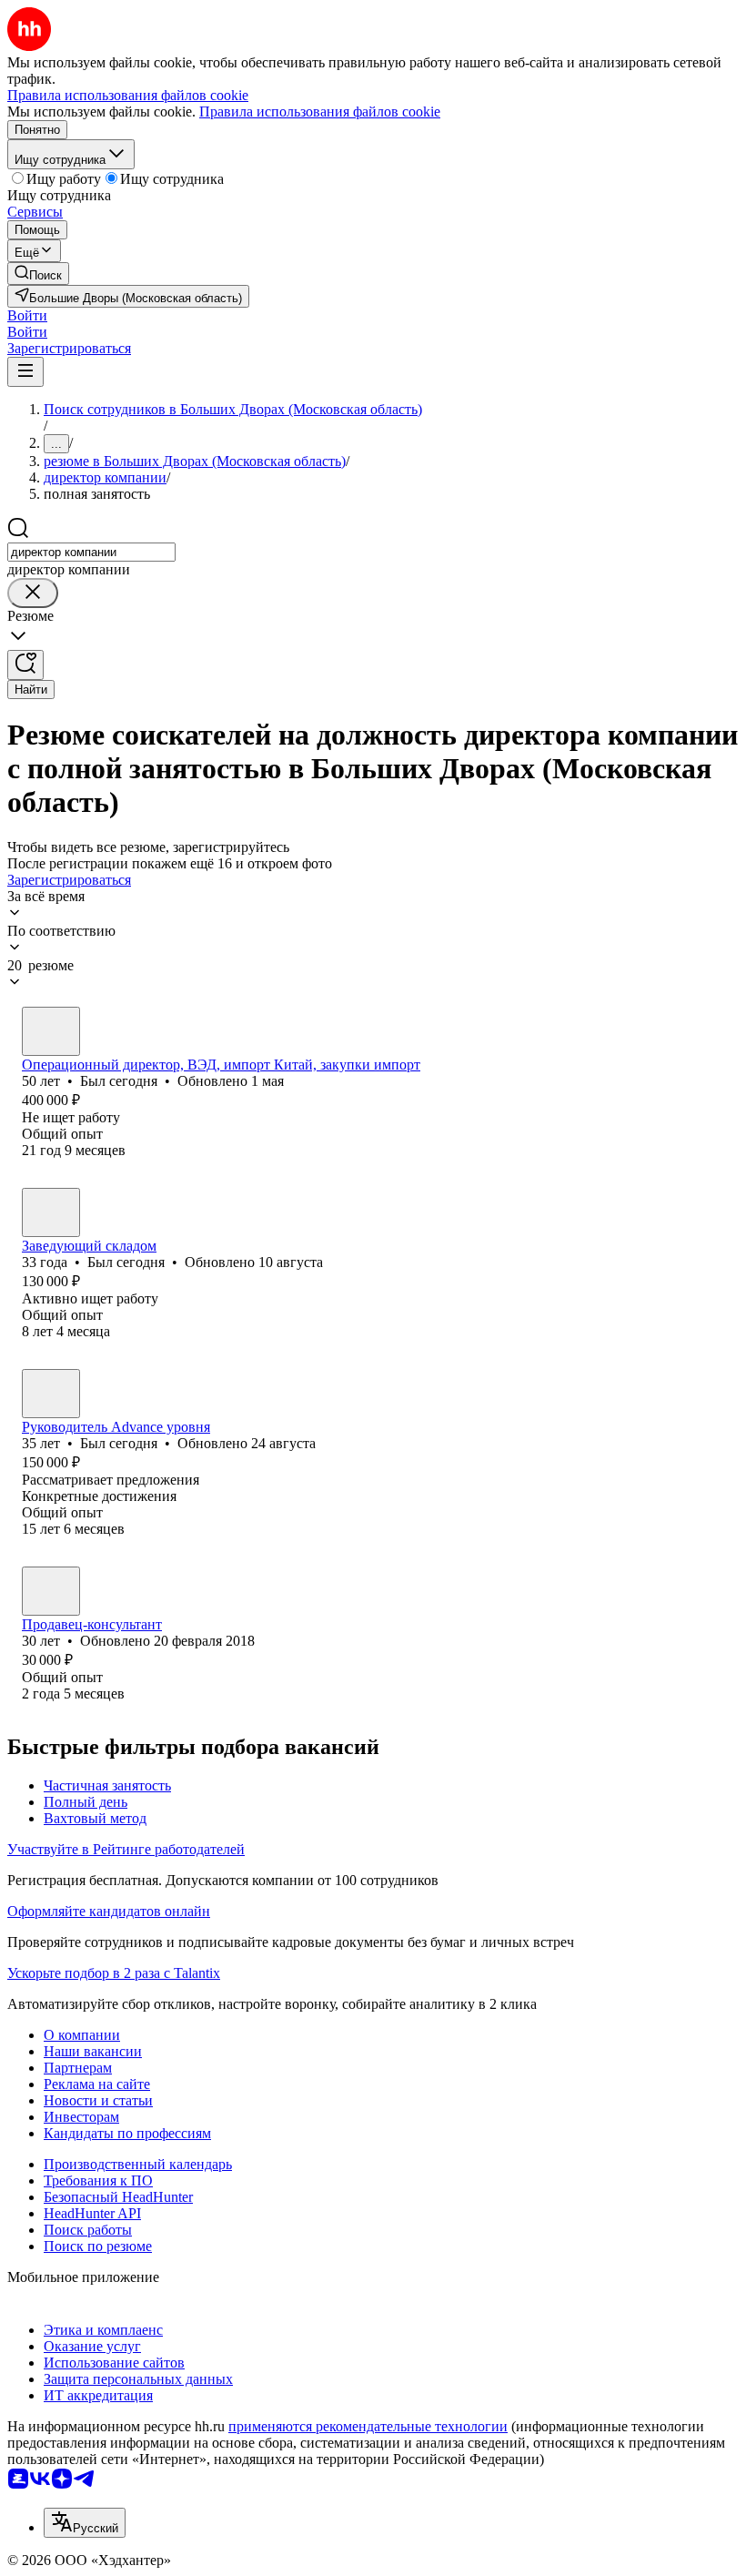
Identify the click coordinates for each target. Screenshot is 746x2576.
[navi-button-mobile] (25, 372)
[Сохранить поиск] (25, 665)
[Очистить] (33, 593)
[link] (38, 274)
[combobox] (91, 552)
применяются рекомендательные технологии (368, 2426)
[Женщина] (51, 1591)
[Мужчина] (51, 1031)
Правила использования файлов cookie (320, 112)
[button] (27, 315)
